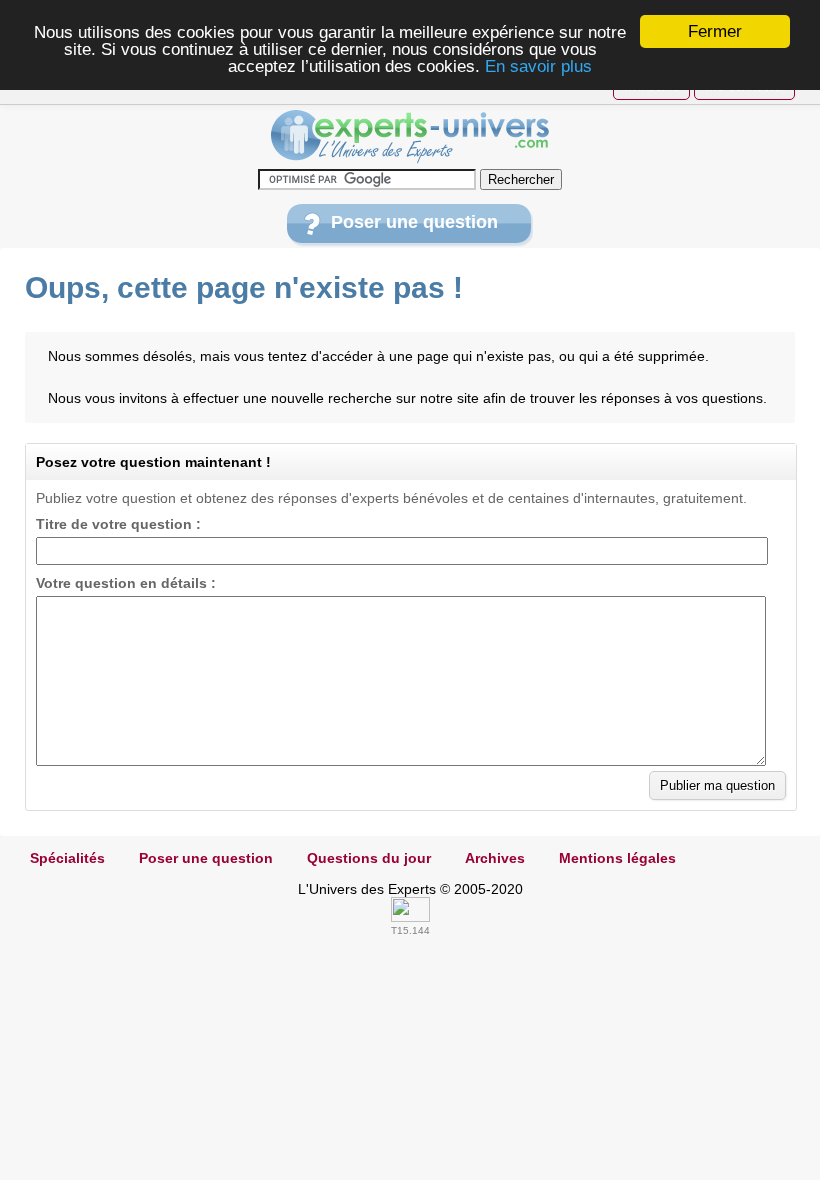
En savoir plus (538, 66)
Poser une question (414, 222)
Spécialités (67, 858)
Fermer (715, 31)
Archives (495, 858)
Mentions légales (617, 858)
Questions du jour (369, 858)
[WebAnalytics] (410, 917)
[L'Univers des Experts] (410, 137)
